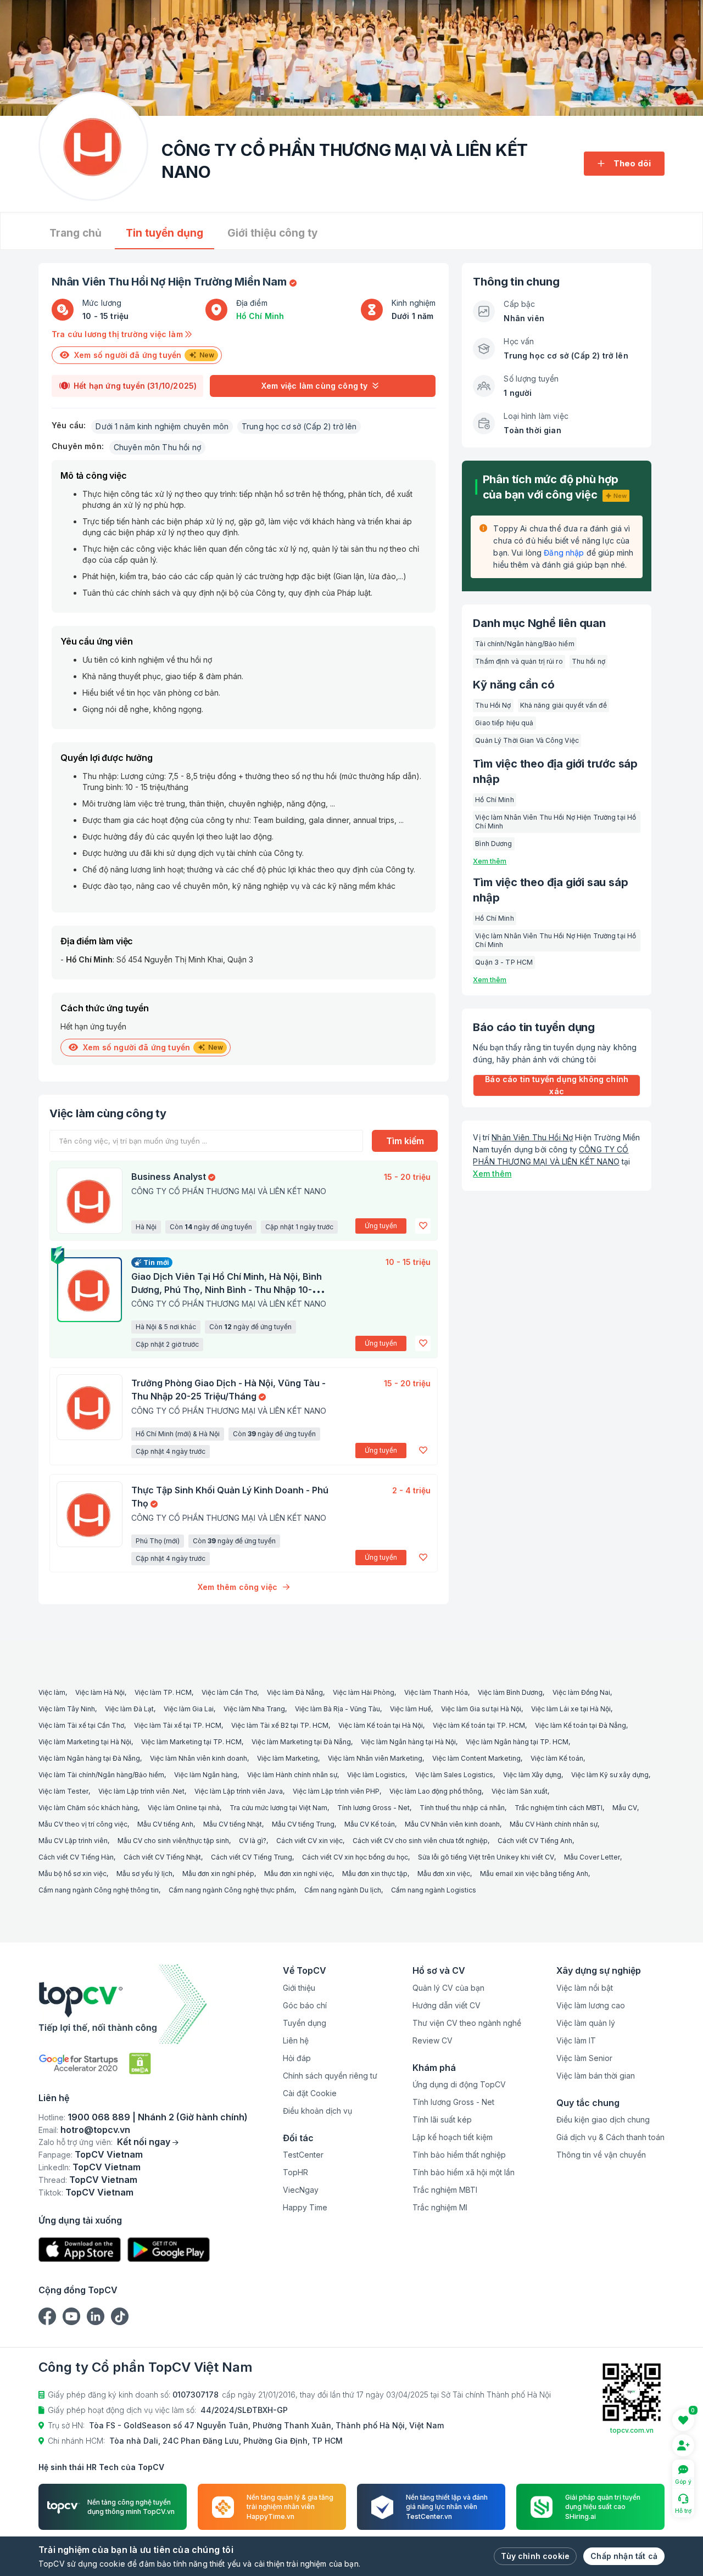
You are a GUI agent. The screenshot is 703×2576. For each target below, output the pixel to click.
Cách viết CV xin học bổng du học (355, 1857)
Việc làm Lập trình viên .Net (141, 1791)
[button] (423, 1226)
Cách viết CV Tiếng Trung (252, 1857)
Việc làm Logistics (376, 1775)
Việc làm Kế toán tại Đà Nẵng (581, 1725)
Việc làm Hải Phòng (364, 1692)
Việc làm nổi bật (585, 1988)
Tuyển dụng (305, 2023)
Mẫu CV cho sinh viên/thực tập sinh (173, 1841)
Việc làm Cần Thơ (229, 1692)
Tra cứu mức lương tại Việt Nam (278, 1808)
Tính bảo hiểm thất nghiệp (459, 2155)
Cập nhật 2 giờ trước (167, 1344)
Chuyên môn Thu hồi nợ (157, 447)
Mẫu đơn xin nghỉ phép (218, 1874)
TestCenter (303, 2155)
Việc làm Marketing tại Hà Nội (85, 1742)
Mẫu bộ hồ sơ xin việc (72, 1874)
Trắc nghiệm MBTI (445, 2190)
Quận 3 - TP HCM (504, 962)
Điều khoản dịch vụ (317, 2111)
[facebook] (47, 2316)
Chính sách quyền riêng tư (330, 2076)
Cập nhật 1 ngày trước (299, 1227)
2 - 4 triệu (411, 1490)
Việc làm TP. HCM (163, 1692)
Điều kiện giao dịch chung (603, 2119)
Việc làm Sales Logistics (454, 1775)
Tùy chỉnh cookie (535, 2556)
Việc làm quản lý (586, 2023)
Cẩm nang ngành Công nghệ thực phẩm (231, 1890)
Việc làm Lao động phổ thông (436, 1791)
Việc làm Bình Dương (510, 1692)
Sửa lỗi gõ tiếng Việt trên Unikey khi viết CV (486, 1857)
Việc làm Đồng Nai (581, 1692)
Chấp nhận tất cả (624, 2556)
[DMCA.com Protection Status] (140, 2063)
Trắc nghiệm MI (440, 2207)
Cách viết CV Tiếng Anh (535, 1841)
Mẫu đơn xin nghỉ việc (298, 1874)
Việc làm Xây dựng (532, 1775)
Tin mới (156, 1262)
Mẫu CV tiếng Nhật (233, 1824)
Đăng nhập (564, 553)
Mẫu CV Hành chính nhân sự (554, 1824)
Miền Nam (260, 282)
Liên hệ (296, 2040)
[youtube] (71, 2316)
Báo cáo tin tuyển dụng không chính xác (557, 1085)
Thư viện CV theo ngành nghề (467, 2023)
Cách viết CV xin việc (309, 1841)
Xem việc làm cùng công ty (314, 386)
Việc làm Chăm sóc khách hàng (88, 1808)
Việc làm (52, 1692)
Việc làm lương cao (591, 2005)
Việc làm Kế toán (557, 1758)
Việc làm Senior (584, 2058)
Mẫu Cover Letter (592, 1857)
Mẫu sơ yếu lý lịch (144, 1874)
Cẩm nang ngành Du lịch (343, 1890)
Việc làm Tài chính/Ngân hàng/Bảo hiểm (101, 1775)
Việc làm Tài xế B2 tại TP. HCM (280, 1725)
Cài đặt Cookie (310, 2093)
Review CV (433, 2040)
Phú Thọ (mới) (158, 1541)
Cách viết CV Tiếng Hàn (76, 1857)
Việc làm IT (576, 2040)
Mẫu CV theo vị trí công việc (83, 1824)
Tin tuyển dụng (164, 233)
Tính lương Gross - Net (373, 1808)
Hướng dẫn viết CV (447, 2005)
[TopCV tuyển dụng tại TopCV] (143, 2004)
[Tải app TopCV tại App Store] (80, 2250)
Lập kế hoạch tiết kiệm (453, 2137)
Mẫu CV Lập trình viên (73, 1841)
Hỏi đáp (297, 2058)
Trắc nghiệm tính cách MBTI (559, 1808)
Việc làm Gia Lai (189, 1709)
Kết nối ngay (144, 2142)
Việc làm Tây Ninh (67, 1709)
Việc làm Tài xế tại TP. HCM (178, 1725)
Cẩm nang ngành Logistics (434, 1890)
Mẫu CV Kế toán (370, 1824)
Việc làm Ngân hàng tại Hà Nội (408, 1742)
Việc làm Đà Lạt (129, 1709)
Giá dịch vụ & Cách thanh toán (610, 2137)
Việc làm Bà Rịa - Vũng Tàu (337, 1709)
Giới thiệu (299, 1988)
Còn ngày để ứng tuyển (211, 1227)
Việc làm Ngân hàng (206, 1775)
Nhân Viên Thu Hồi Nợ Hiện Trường (142, 282)
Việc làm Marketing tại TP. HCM (191, 1742)
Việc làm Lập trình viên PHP (336, 1791)
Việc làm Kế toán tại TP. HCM (479, 1725)
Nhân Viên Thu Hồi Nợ (532, 1137)
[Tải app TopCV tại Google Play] (169, 2250)
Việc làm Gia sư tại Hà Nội (481, 1709)
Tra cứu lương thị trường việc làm (118, 334)
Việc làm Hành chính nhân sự (292, 1775)
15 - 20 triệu (407, 1177)
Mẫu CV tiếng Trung (303, 1824)
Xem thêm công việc (238, 1587)
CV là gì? (253, 1841)
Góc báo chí (305, 2005)
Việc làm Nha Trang (254, 1709)
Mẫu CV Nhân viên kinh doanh (452, 1824)
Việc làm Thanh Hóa (436, 1692)
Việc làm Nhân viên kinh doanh (199, 1758)
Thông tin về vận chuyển (601, 2155)
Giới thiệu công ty (272, 233)
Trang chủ (76, 233)
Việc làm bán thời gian (596, 2076)
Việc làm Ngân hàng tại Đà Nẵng (89, 1758)
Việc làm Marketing (288, 1758)
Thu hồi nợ (588, 661)
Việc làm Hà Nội (100, 1692)
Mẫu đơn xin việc (444, 1874)
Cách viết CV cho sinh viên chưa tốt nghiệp (420, 1841)
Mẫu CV (625, 1808)
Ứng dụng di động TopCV (459, 2084)
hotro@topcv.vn (95, 2130)
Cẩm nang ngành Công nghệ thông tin (99, 1890)
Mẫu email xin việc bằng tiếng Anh (534, 1874)
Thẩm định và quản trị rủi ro (519, 661)
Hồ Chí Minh (260, 316)
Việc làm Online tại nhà (184, 1808)
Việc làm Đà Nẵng (295, 1692)
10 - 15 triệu (408, 1262)
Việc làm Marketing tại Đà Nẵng (301, 1742)
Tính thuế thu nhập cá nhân (462, 1808)
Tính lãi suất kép (442, 2119)
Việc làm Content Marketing (476, 1758)
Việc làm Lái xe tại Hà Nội (571, 1709)
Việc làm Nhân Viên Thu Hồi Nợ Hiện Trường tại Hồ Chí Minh (556, 822)
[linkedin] (96, 2316)
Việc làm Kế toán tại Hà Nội (381, 1725)
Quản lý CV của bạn (448, 1988)
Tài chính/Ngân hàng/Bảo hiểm (525, 644)
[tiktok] (120, 2316)
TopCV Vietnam (109, 2154)
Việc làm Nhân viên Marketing (375, 1758)
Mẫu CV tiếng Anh (165, 1824)
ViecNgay (301, 2190)
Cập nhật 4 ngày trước (171, 1451)
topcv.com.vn (632, 2430)
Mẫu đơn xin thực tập (375, 1874)
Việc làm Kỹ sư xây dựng (610, 1775)
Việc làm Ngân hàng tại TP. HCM (517, 1742)
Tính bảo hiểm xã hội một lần (464, 2172)
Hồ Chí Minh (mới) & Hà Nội (178, 1434)
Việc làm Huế (411, 1709)
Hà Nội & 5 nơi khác (166, 1327)
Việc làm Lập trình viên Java (239, 1791)
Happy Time (305, 2207)
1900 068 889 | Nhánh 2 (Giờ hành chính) (158, 2117)
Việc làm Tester (63, 1791)
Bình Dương (493, 844)
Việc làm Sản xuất (520, 1791)
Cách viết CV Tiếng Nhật (162, 1857)
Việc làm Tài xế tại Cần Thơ (81, 1725)
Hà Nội (146, 1227)
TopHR (295, 2172)
